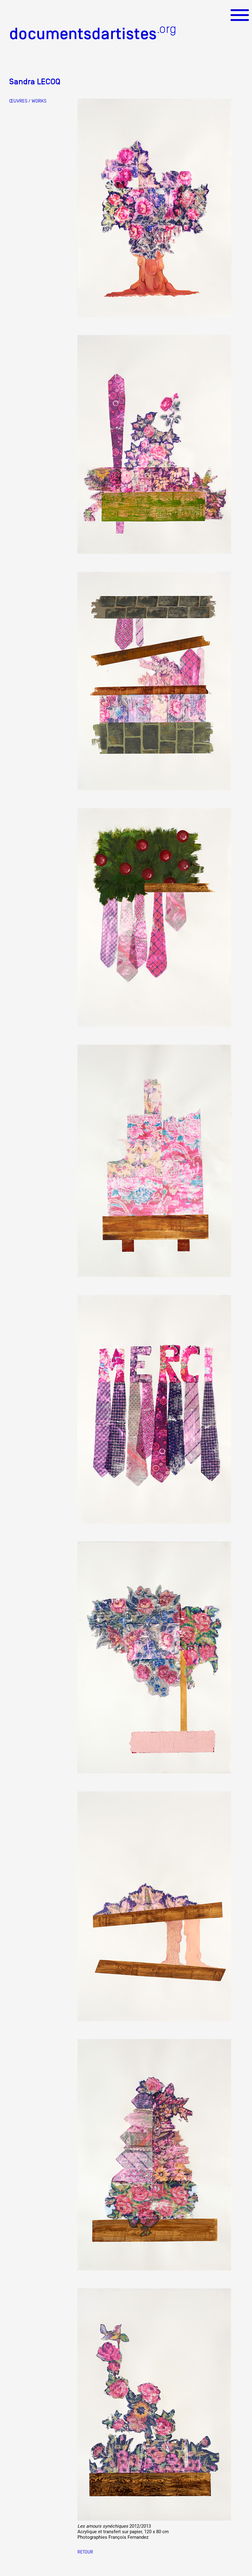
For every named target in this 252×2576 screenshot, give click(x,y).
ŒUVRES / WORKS (28, 101)
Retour (85, 2552)
